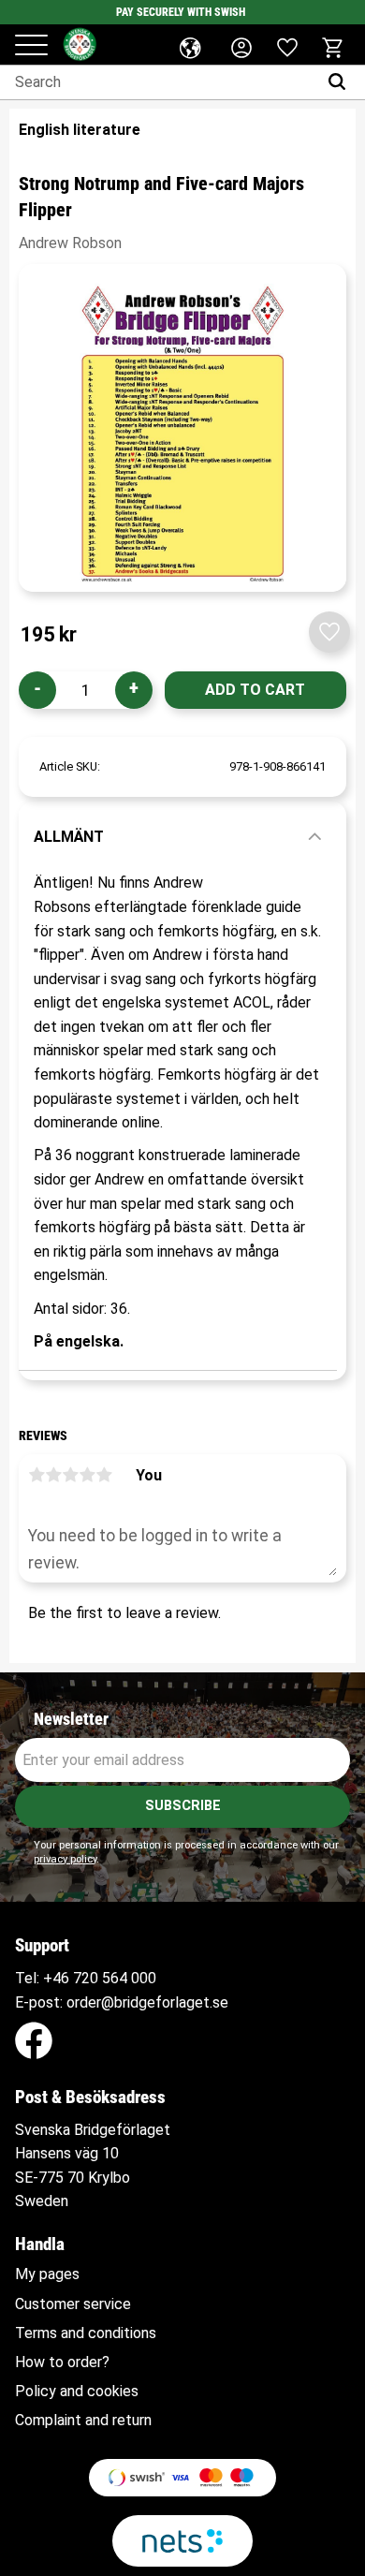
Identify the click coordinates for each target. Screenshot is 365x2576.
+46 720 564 (85, 1978)
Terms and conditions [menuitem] (86, 2333)
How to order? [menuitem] (62, 2363)
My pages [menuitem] (47, 2274)
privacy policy (65, 1859)
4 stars (87, 1475)
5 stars (104, 1475)
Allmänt (69, 837)
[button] (31, 46)
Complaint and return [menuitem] (83, 2421)
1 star (36, 1475)
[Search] (341, 82)
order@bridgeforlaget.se (147, 2002)
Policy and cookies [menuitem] (77, 2392)
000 (144, 1978)
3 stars (70, 1475)
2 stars (53, 1475)
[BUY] (255, 690)
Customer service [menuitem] (73, 2304)
